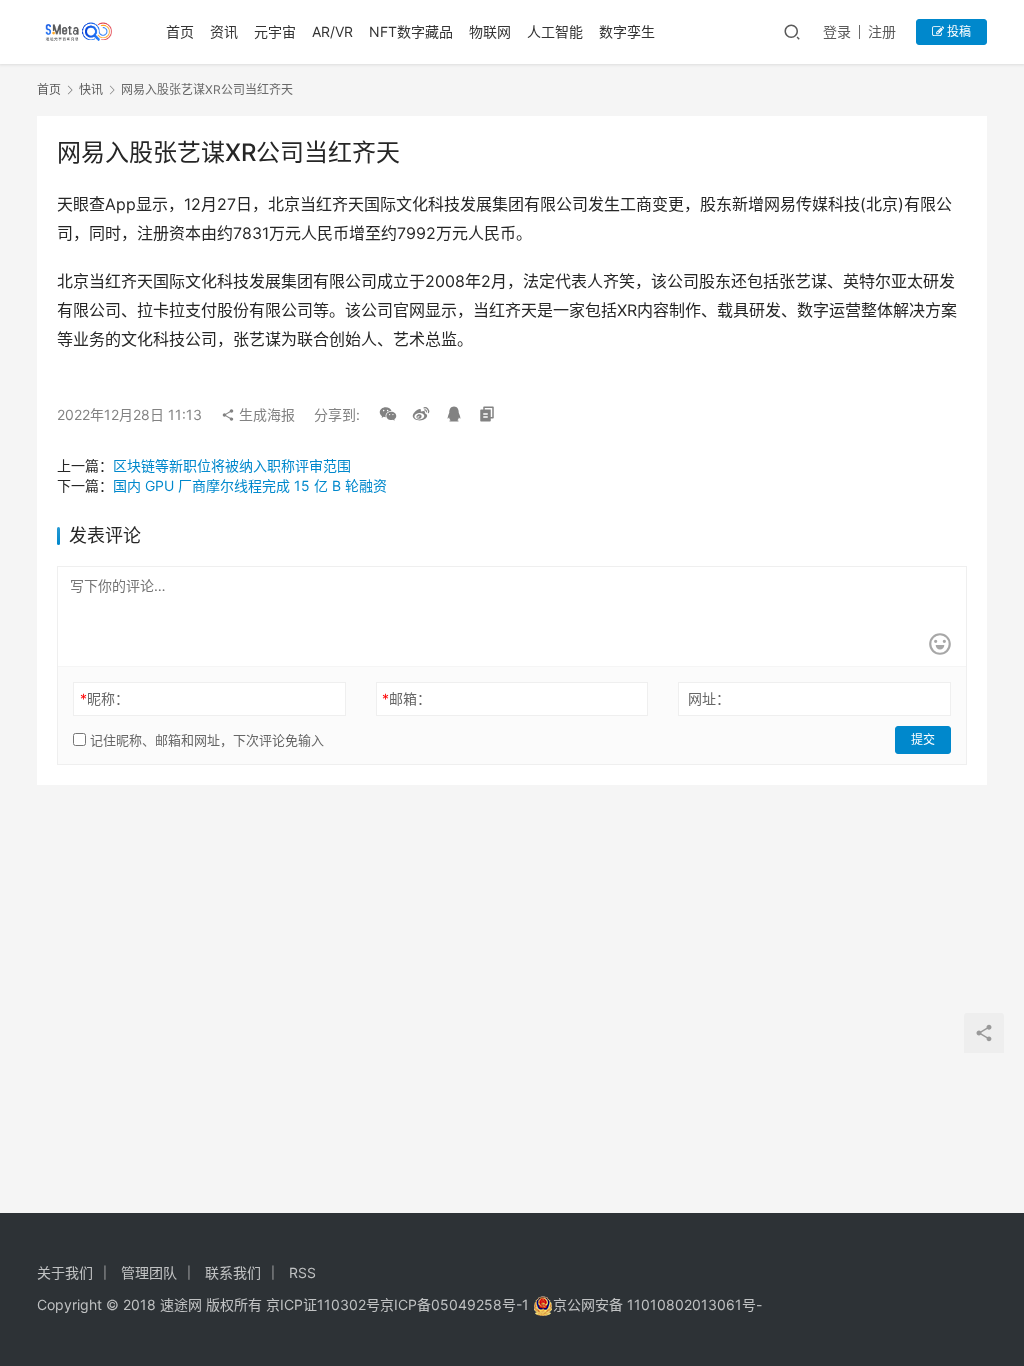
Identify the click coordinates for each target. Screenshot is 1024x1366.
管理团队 (149, 1272)
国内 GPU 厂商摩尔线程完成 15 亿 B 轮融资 (250, 485)
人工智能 (555, 31)
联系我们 (233, 1272)
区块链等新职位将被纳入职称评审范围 (232, 465)
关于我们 (65, 1272)
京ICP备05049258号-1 (456, 1304)
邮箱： (406, 698)
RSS (302, 1272)
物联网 (490, 31)
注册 (882, 31)
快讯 (91, 89)
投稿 (957, 31)
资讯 (224, 31)
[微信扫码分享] (388, 415)
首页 (180, 31)
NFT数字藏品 (411, 31)
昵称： (104, 698)
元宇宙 (275, 31)
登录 (837, 31)
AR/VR (332, 31)
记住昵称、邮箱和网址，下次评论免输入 (205, 740)
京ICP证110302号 (323, 1304)
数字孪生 (627, 31)
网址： (709, 698)
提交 (923, 739)
